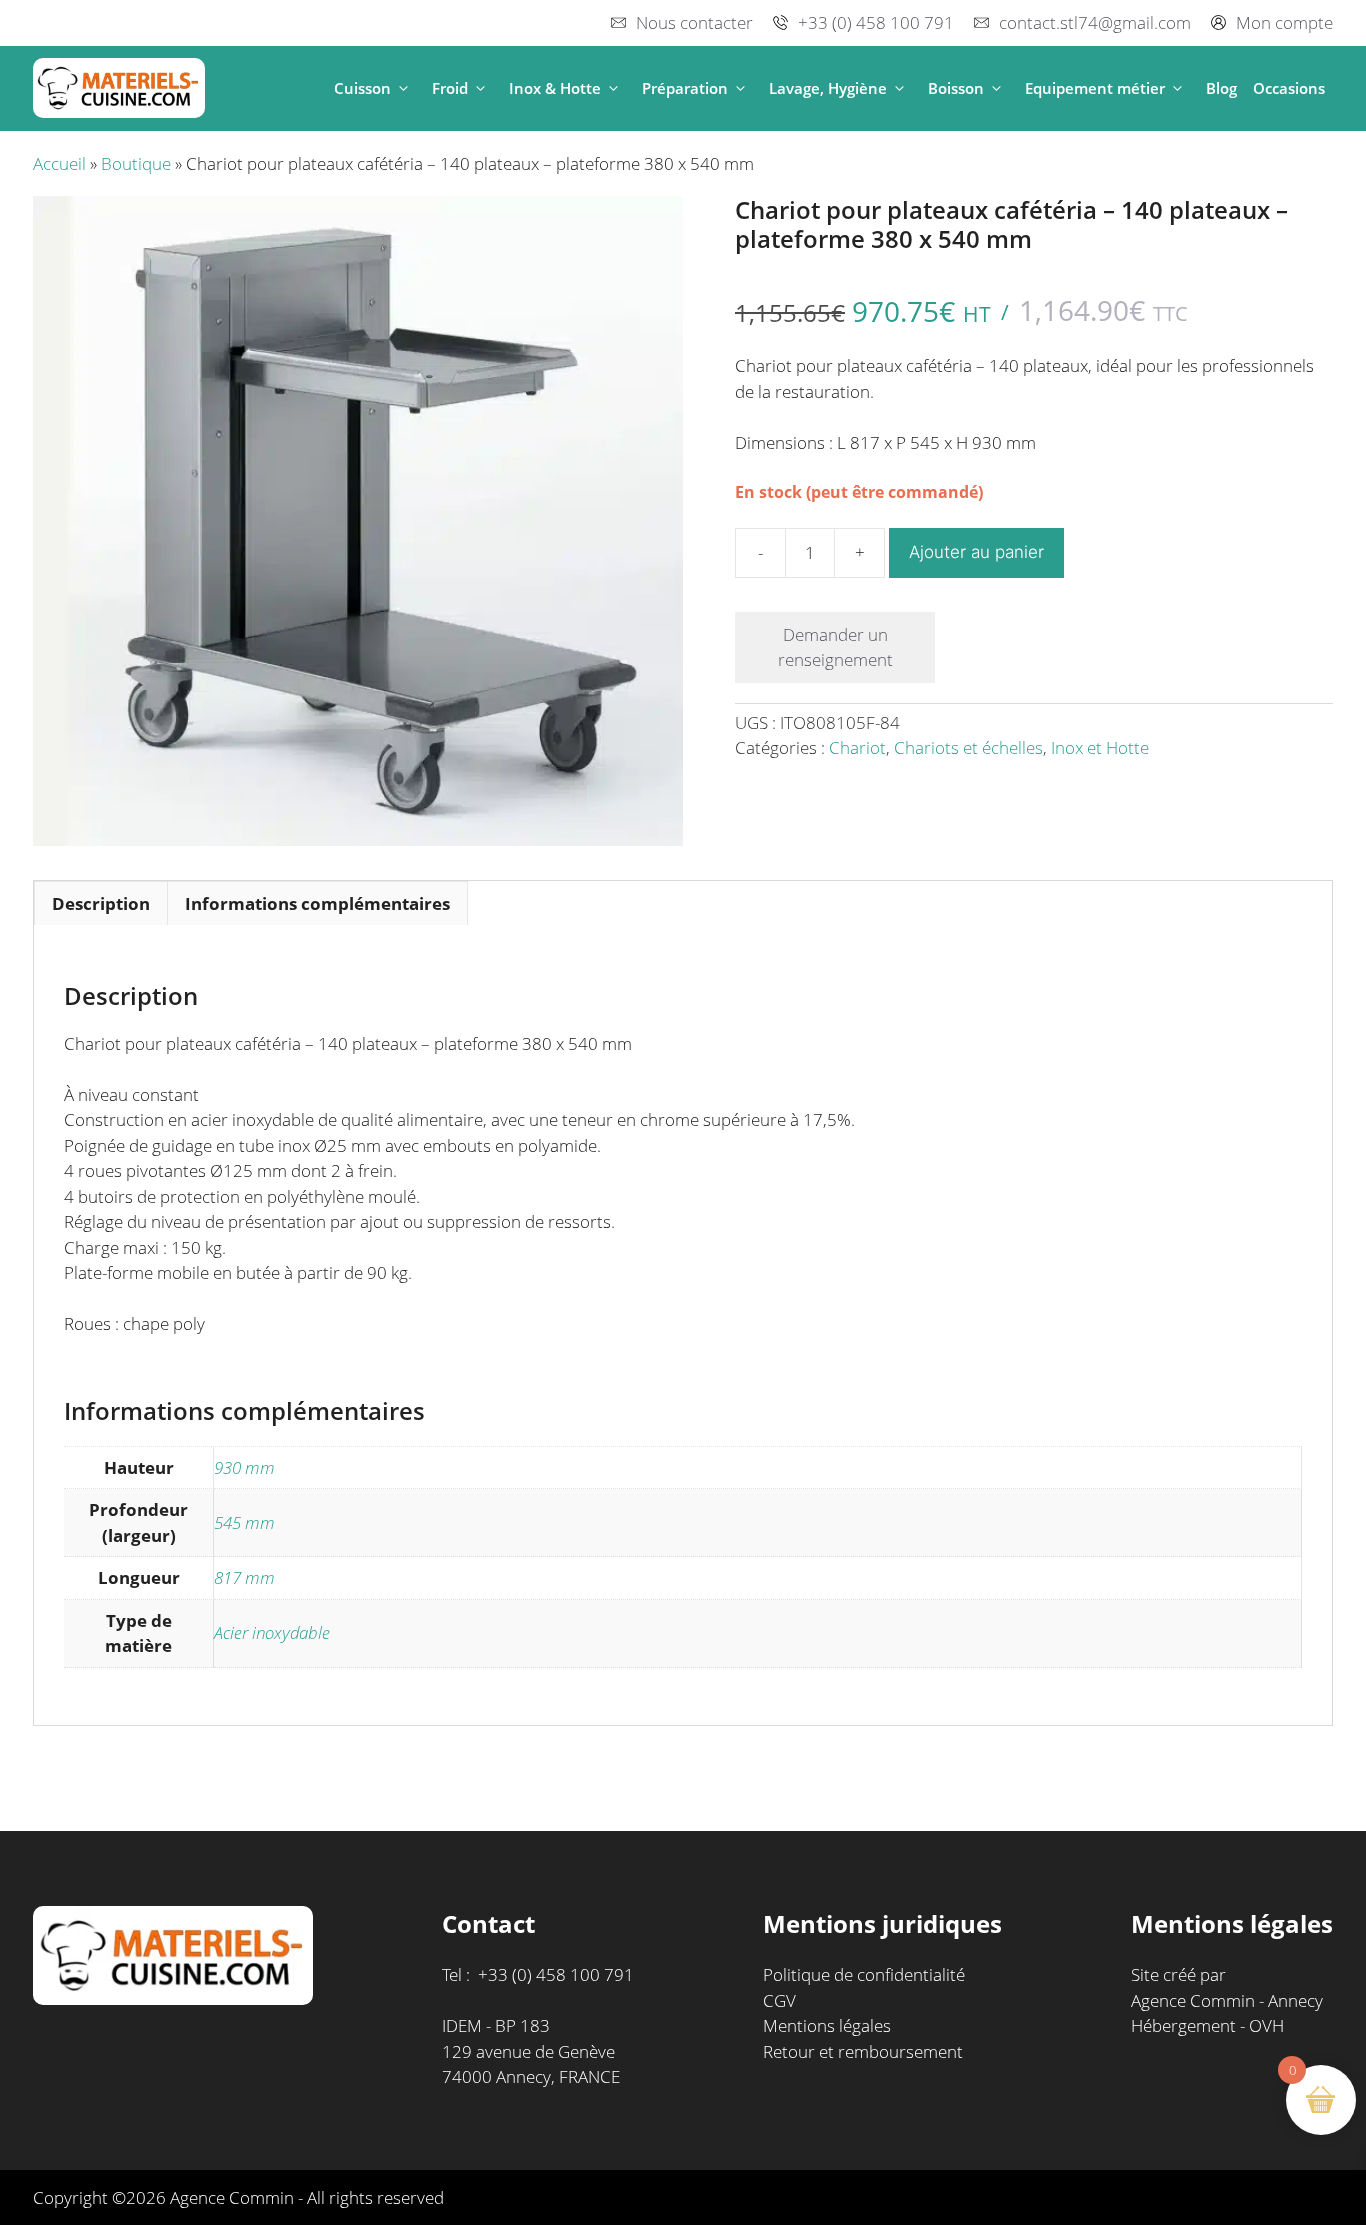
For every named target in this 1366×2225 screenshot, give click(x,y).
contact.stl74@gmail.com (1095, 22)
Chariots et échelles (968, 747)
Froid (450, 88)
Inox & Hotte (555, 88)
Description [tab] (101, 903)
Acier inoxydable (272, 1632)
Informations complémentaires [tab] (317, 903)
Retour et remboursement (863, 2051)
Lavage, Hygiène (828, 88)
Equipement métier (1095, 88)
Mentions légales (827, 2025)
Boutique (136, 163)
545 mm (244, 1522)
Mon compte (1284, 22)
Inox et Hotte (1100, 747)
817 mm (244, 1577)
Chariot (857, 747)
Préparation (685, 88)
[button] (403, 88)
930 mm (244, 1467)
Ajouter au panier (976, 552)
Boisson (956, 88)
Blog (1221, 88)
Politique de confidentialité (864, 1974)
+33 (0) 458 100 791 (876, 22)
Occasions (1289, 88)
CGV (779, 2000)
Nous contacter (694, 22)
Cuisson (362, 88)
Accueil (59, 163)
